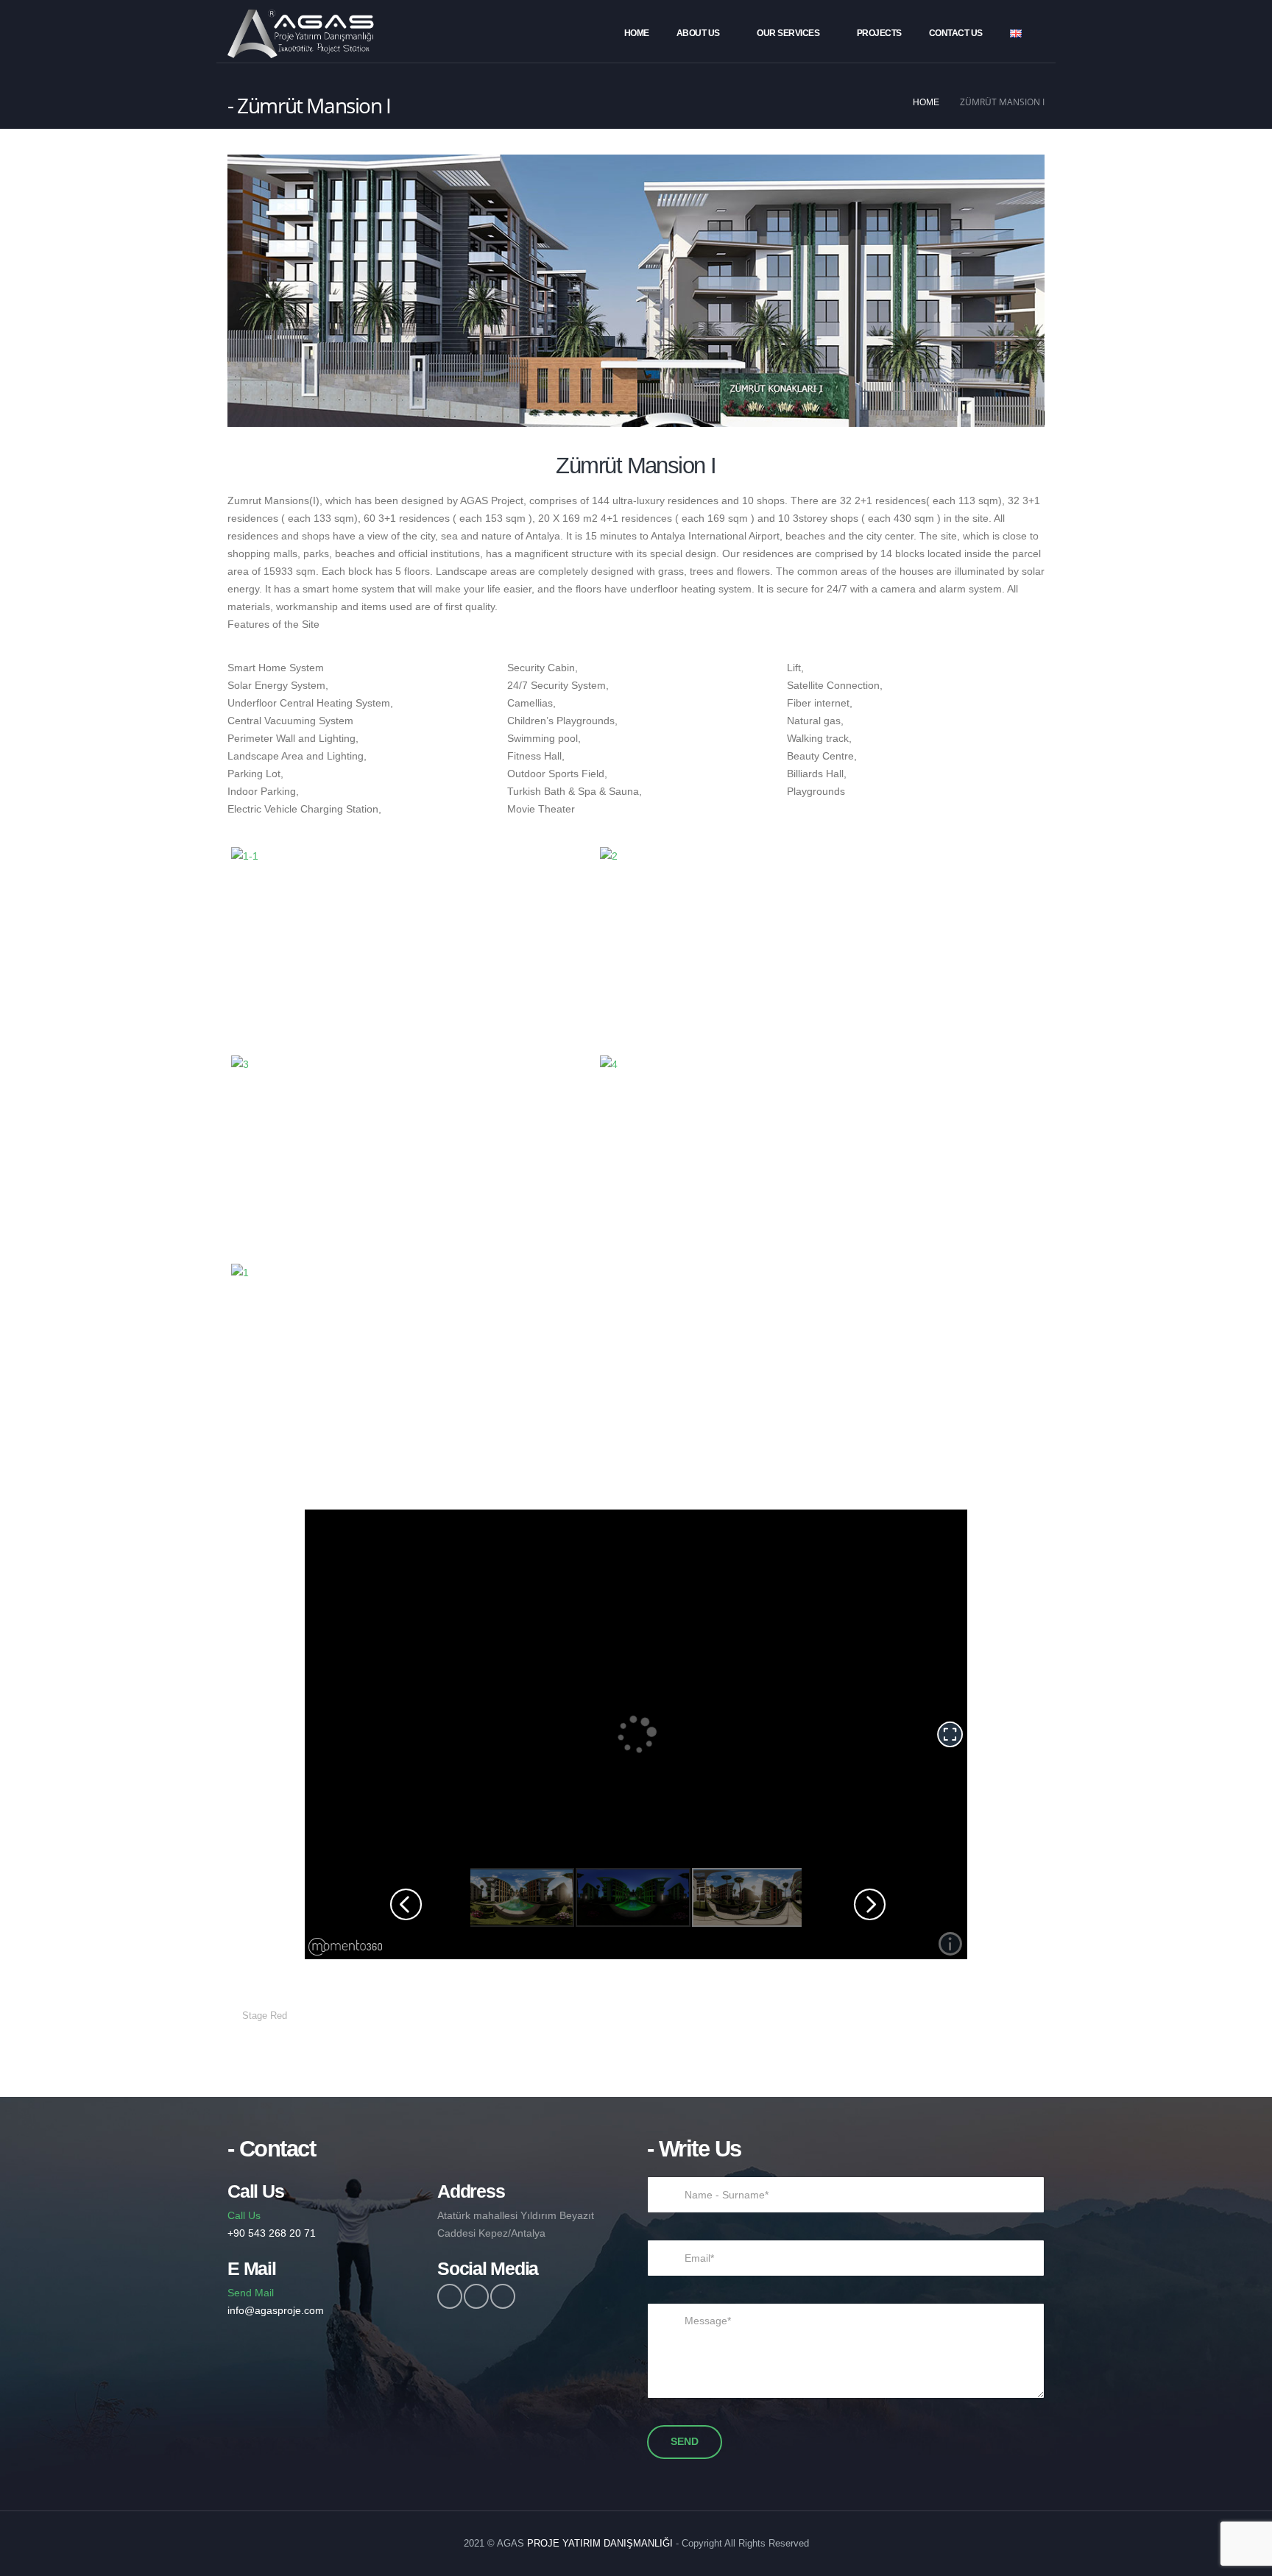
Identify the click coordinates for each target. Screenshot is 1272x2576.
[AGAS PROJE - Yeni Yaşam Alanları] (301, 34)
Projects (879, 33)
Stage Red (265, 2016)
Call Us (272, 2224)
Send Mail (276, 2301)
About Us (698, 33)
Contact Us (956, 33)
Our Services (788, 33)
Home (637, 33)
